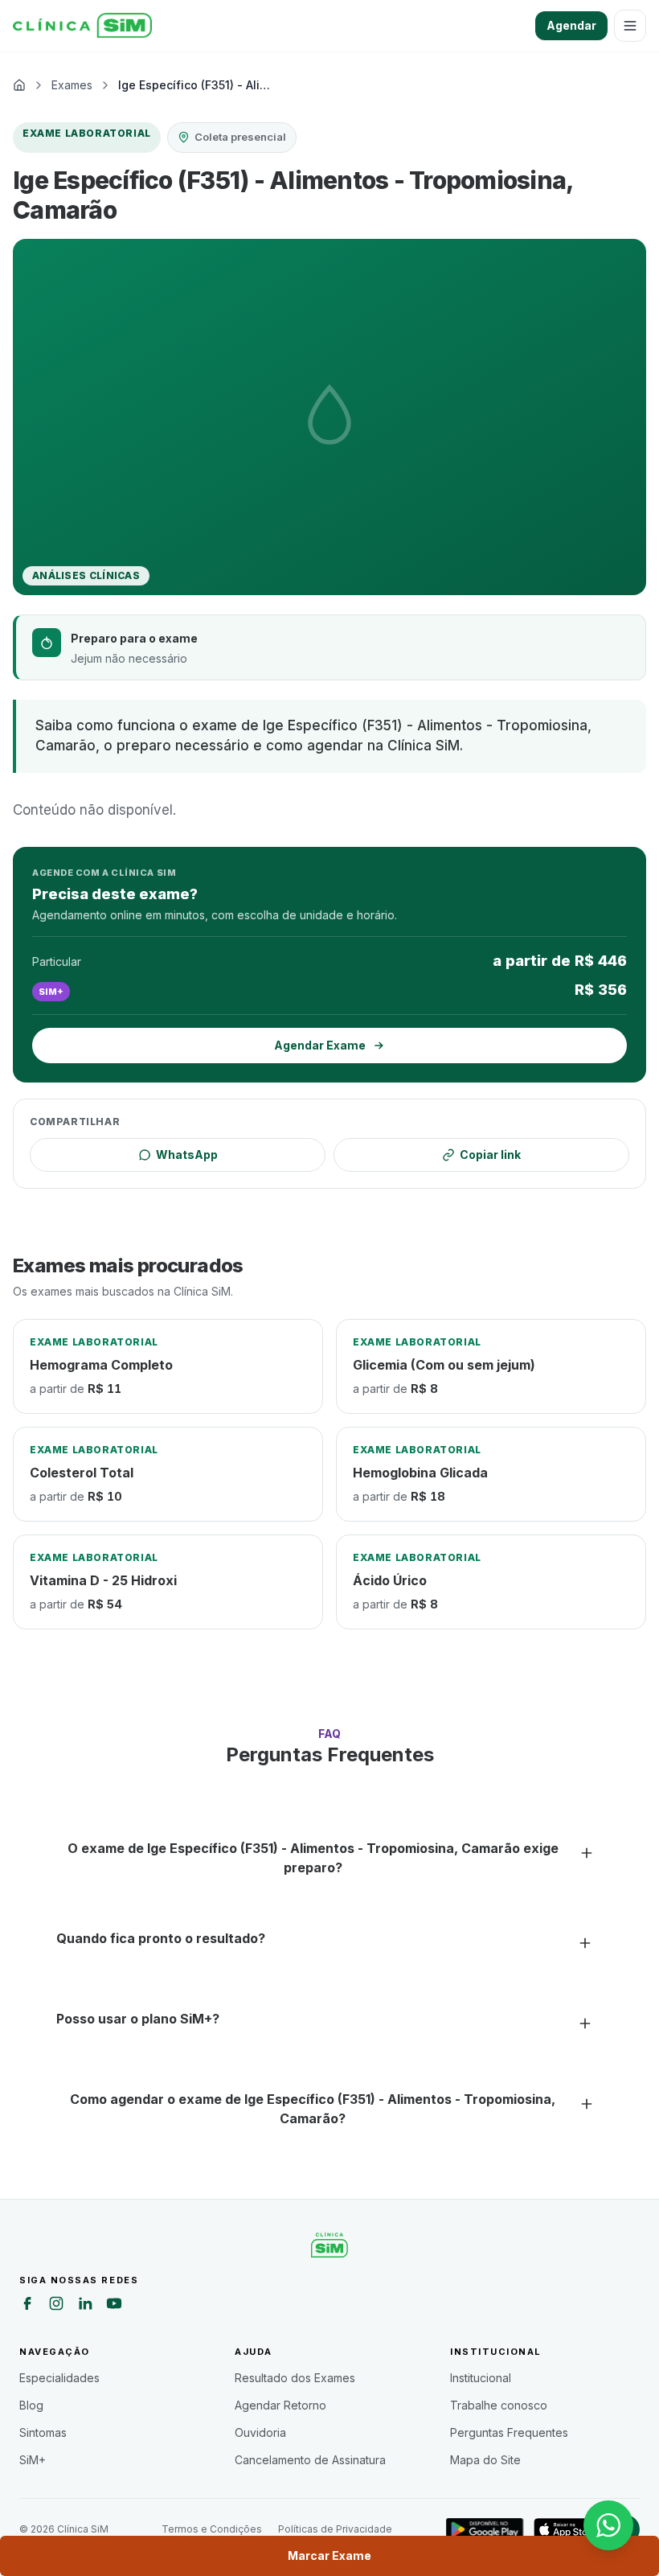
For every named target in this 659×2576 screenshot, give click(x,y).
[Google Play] (485, 2529)
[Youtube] (114, 2306)
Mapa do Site (485, 2460)
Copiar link (490, 1154)
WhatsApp (187, 1154)
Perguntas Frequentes (509, 2432)
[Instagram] (56, 2306)
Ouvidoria (260, 2432)
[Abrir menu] (630, 26)
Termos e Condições (212, 2529)
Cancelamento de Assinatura (310, 2460)
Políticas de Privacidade (335, 2529)
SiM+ (33, 2460)
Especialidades (59, 2378)
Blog (31, 2405)
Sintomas (43, 2432)
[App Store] (567, 2529)
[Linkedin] (85, 2306)
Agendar (571, 25)
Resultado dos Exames (295, 2378)
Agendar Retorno (280, 2405)
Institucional (481, 2378)
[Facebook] (27, 2306)
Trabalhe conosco (499, 2405)
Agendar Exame (320, 1045)
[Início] (82, 26)
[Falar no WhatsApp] (608, 2525)
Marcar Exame (329, 2555)
